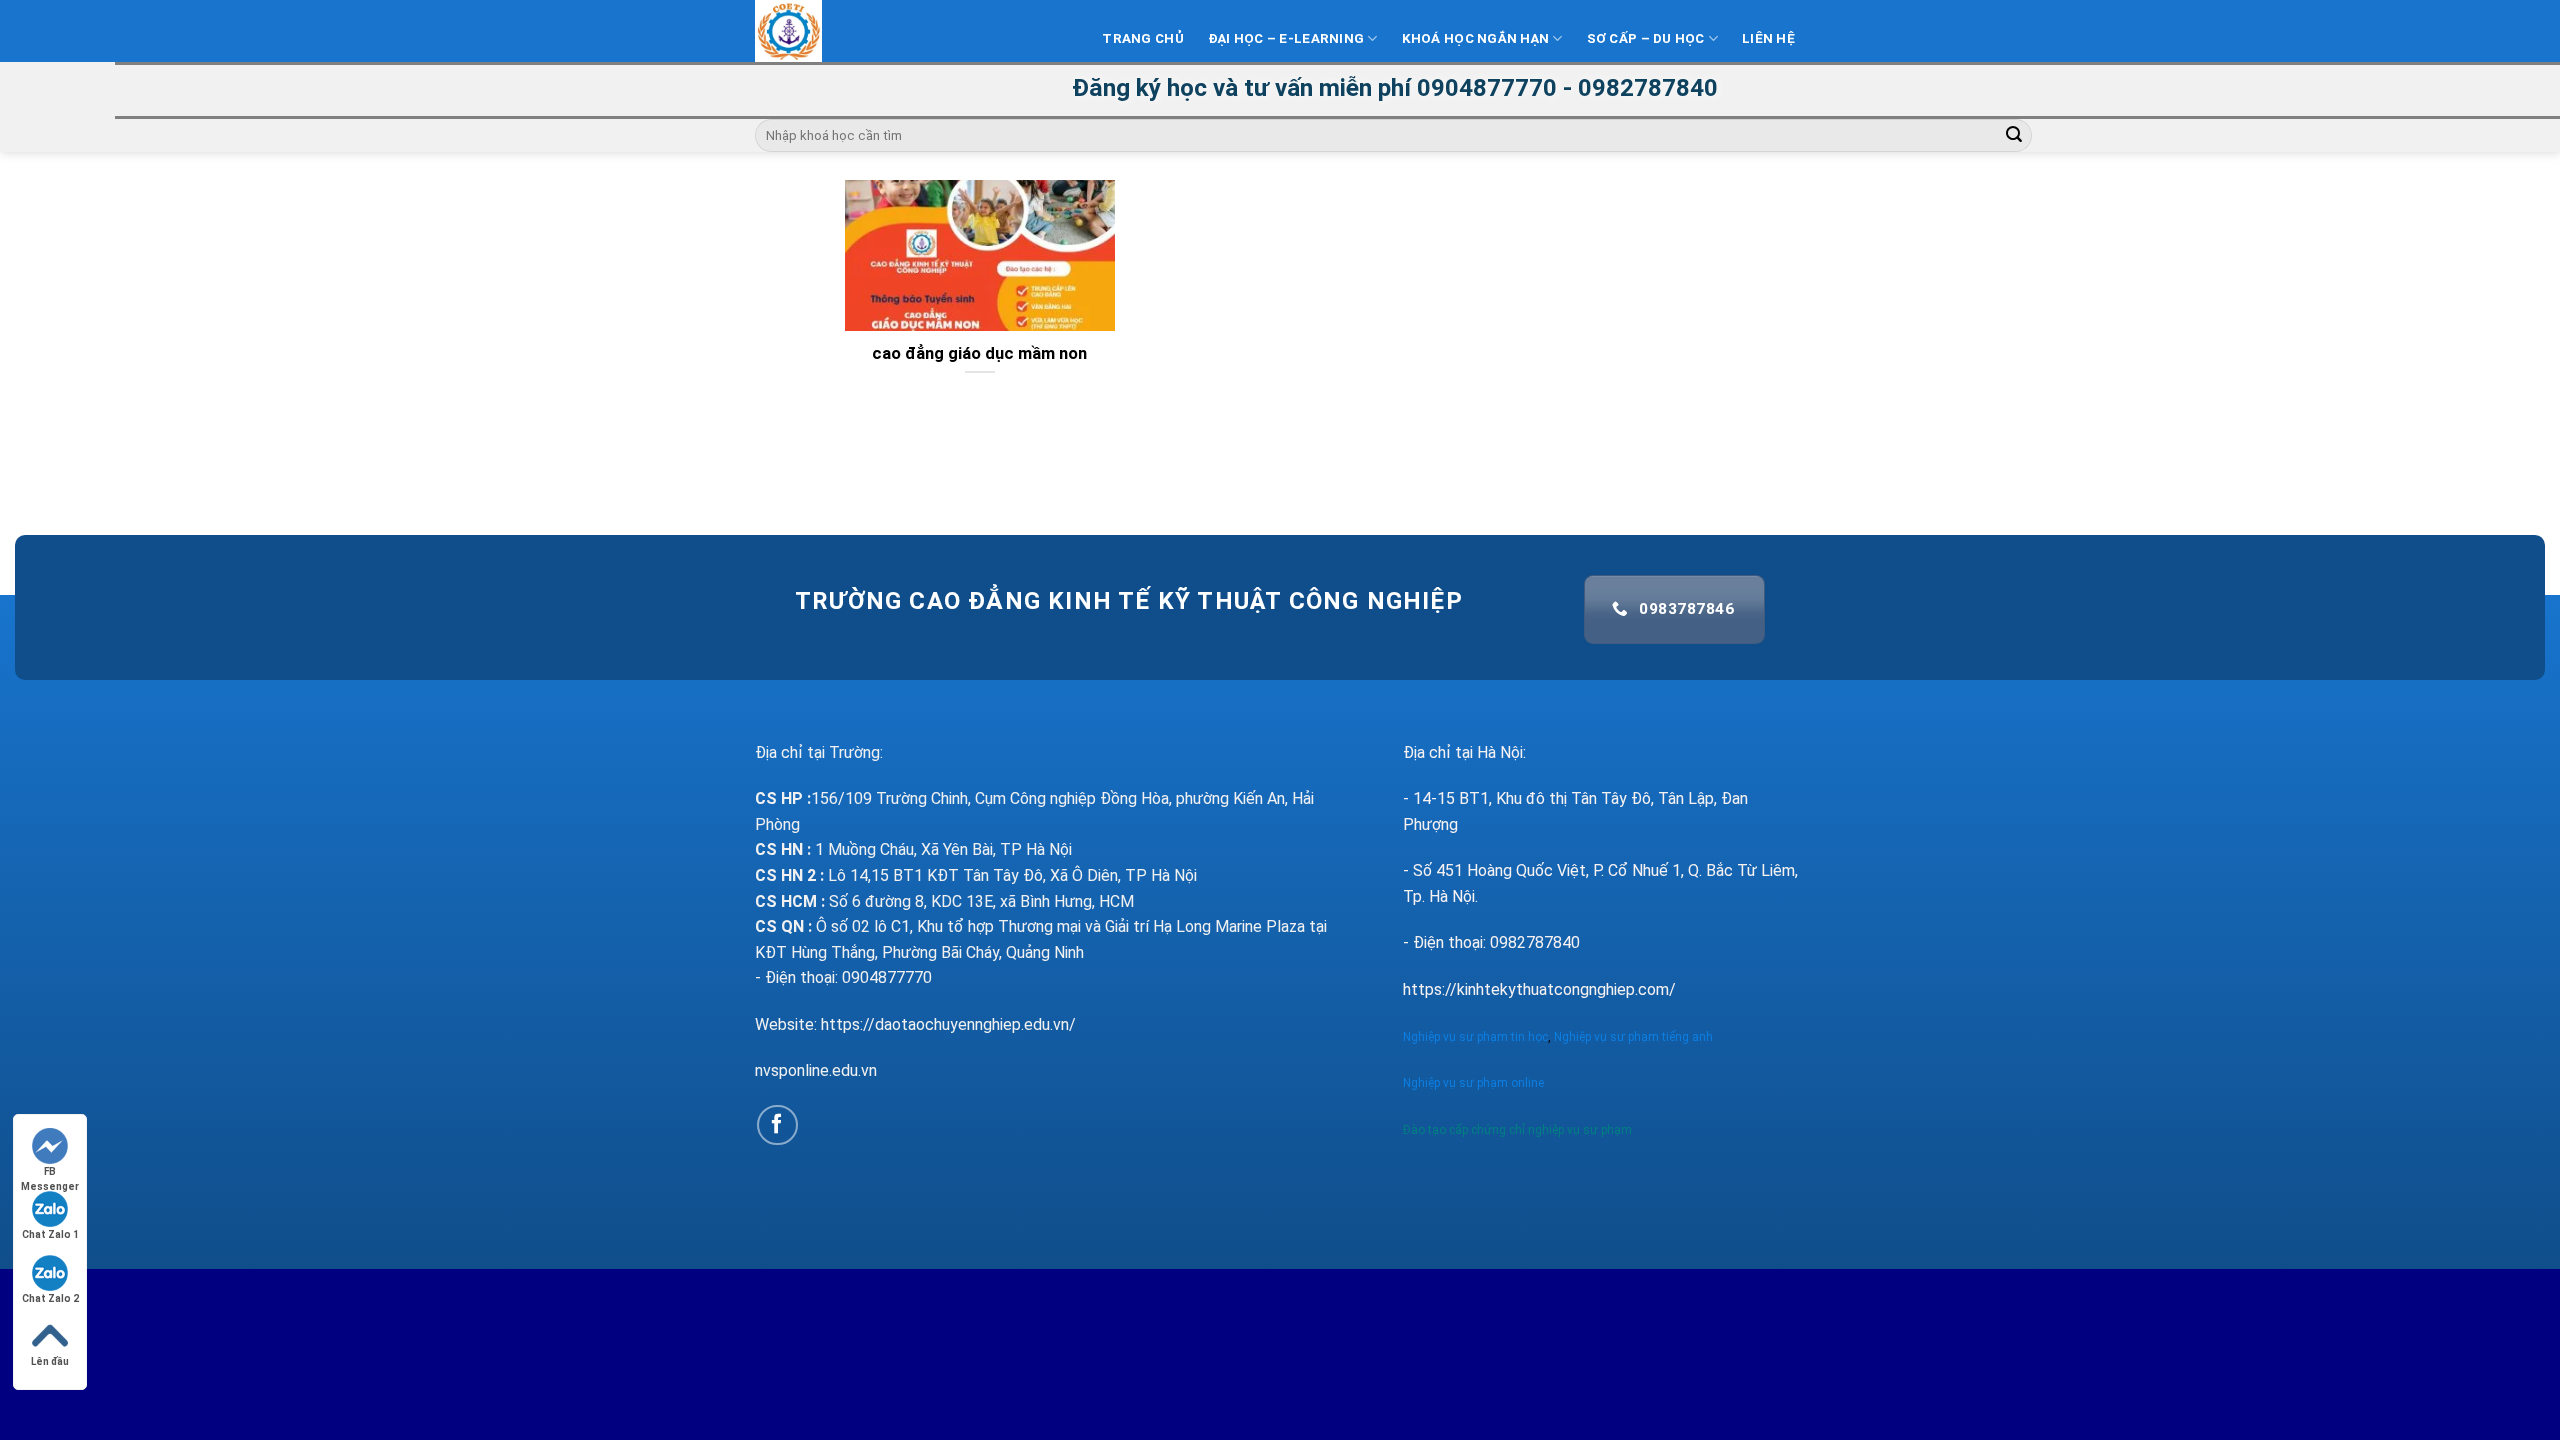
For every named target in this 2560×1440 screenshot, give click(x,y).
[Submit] (2014, 136)
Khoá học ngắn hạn (1476, 38)
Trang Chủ (1142, 38)
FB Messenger (50, 1172)
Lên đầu (50, 1361)
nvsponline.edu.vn (816, 1070)
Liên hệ (1768, 38)
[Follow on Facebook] (777, 1125)
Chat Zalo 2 (50, 1298)
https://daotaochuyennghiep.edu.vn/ (948, 1024)
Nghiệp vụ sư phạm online (1473, 1083)
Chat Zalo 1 (50, 1234)
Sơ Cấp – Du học (1646, 38)
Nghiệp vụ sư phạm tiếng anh (1635, 1037)
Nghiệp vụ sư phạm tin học (1475, 1037)
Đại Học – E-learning (1286, 38)
